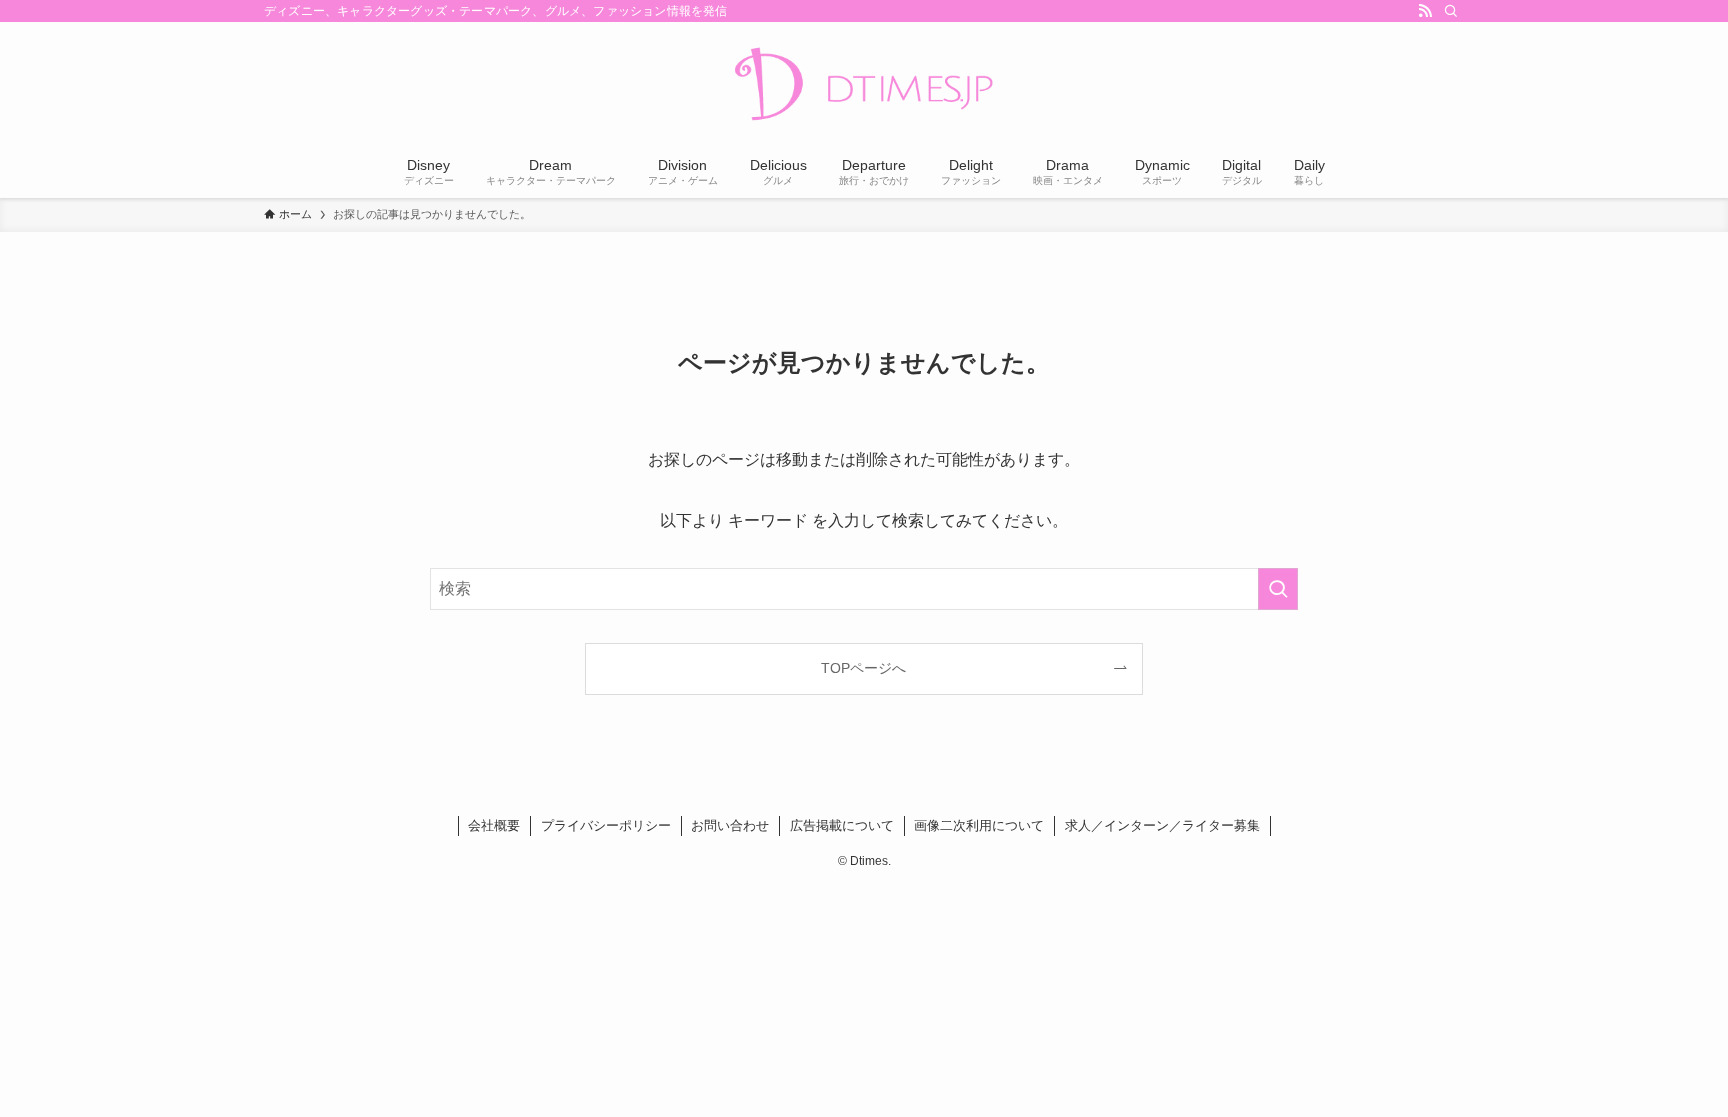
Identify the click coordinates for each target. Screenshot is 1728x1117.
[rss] (1425, 11)
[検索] (1451, 11)
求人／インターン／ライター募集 (1162, 825)
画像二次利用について (979, 825)
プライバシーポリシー (606, 825)
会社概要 (494, 825)
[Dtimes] (864, 86)
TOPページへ (863, 668)
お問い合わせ (730, 825)
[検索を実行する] (1278, 589)
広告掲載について (842, 825)
